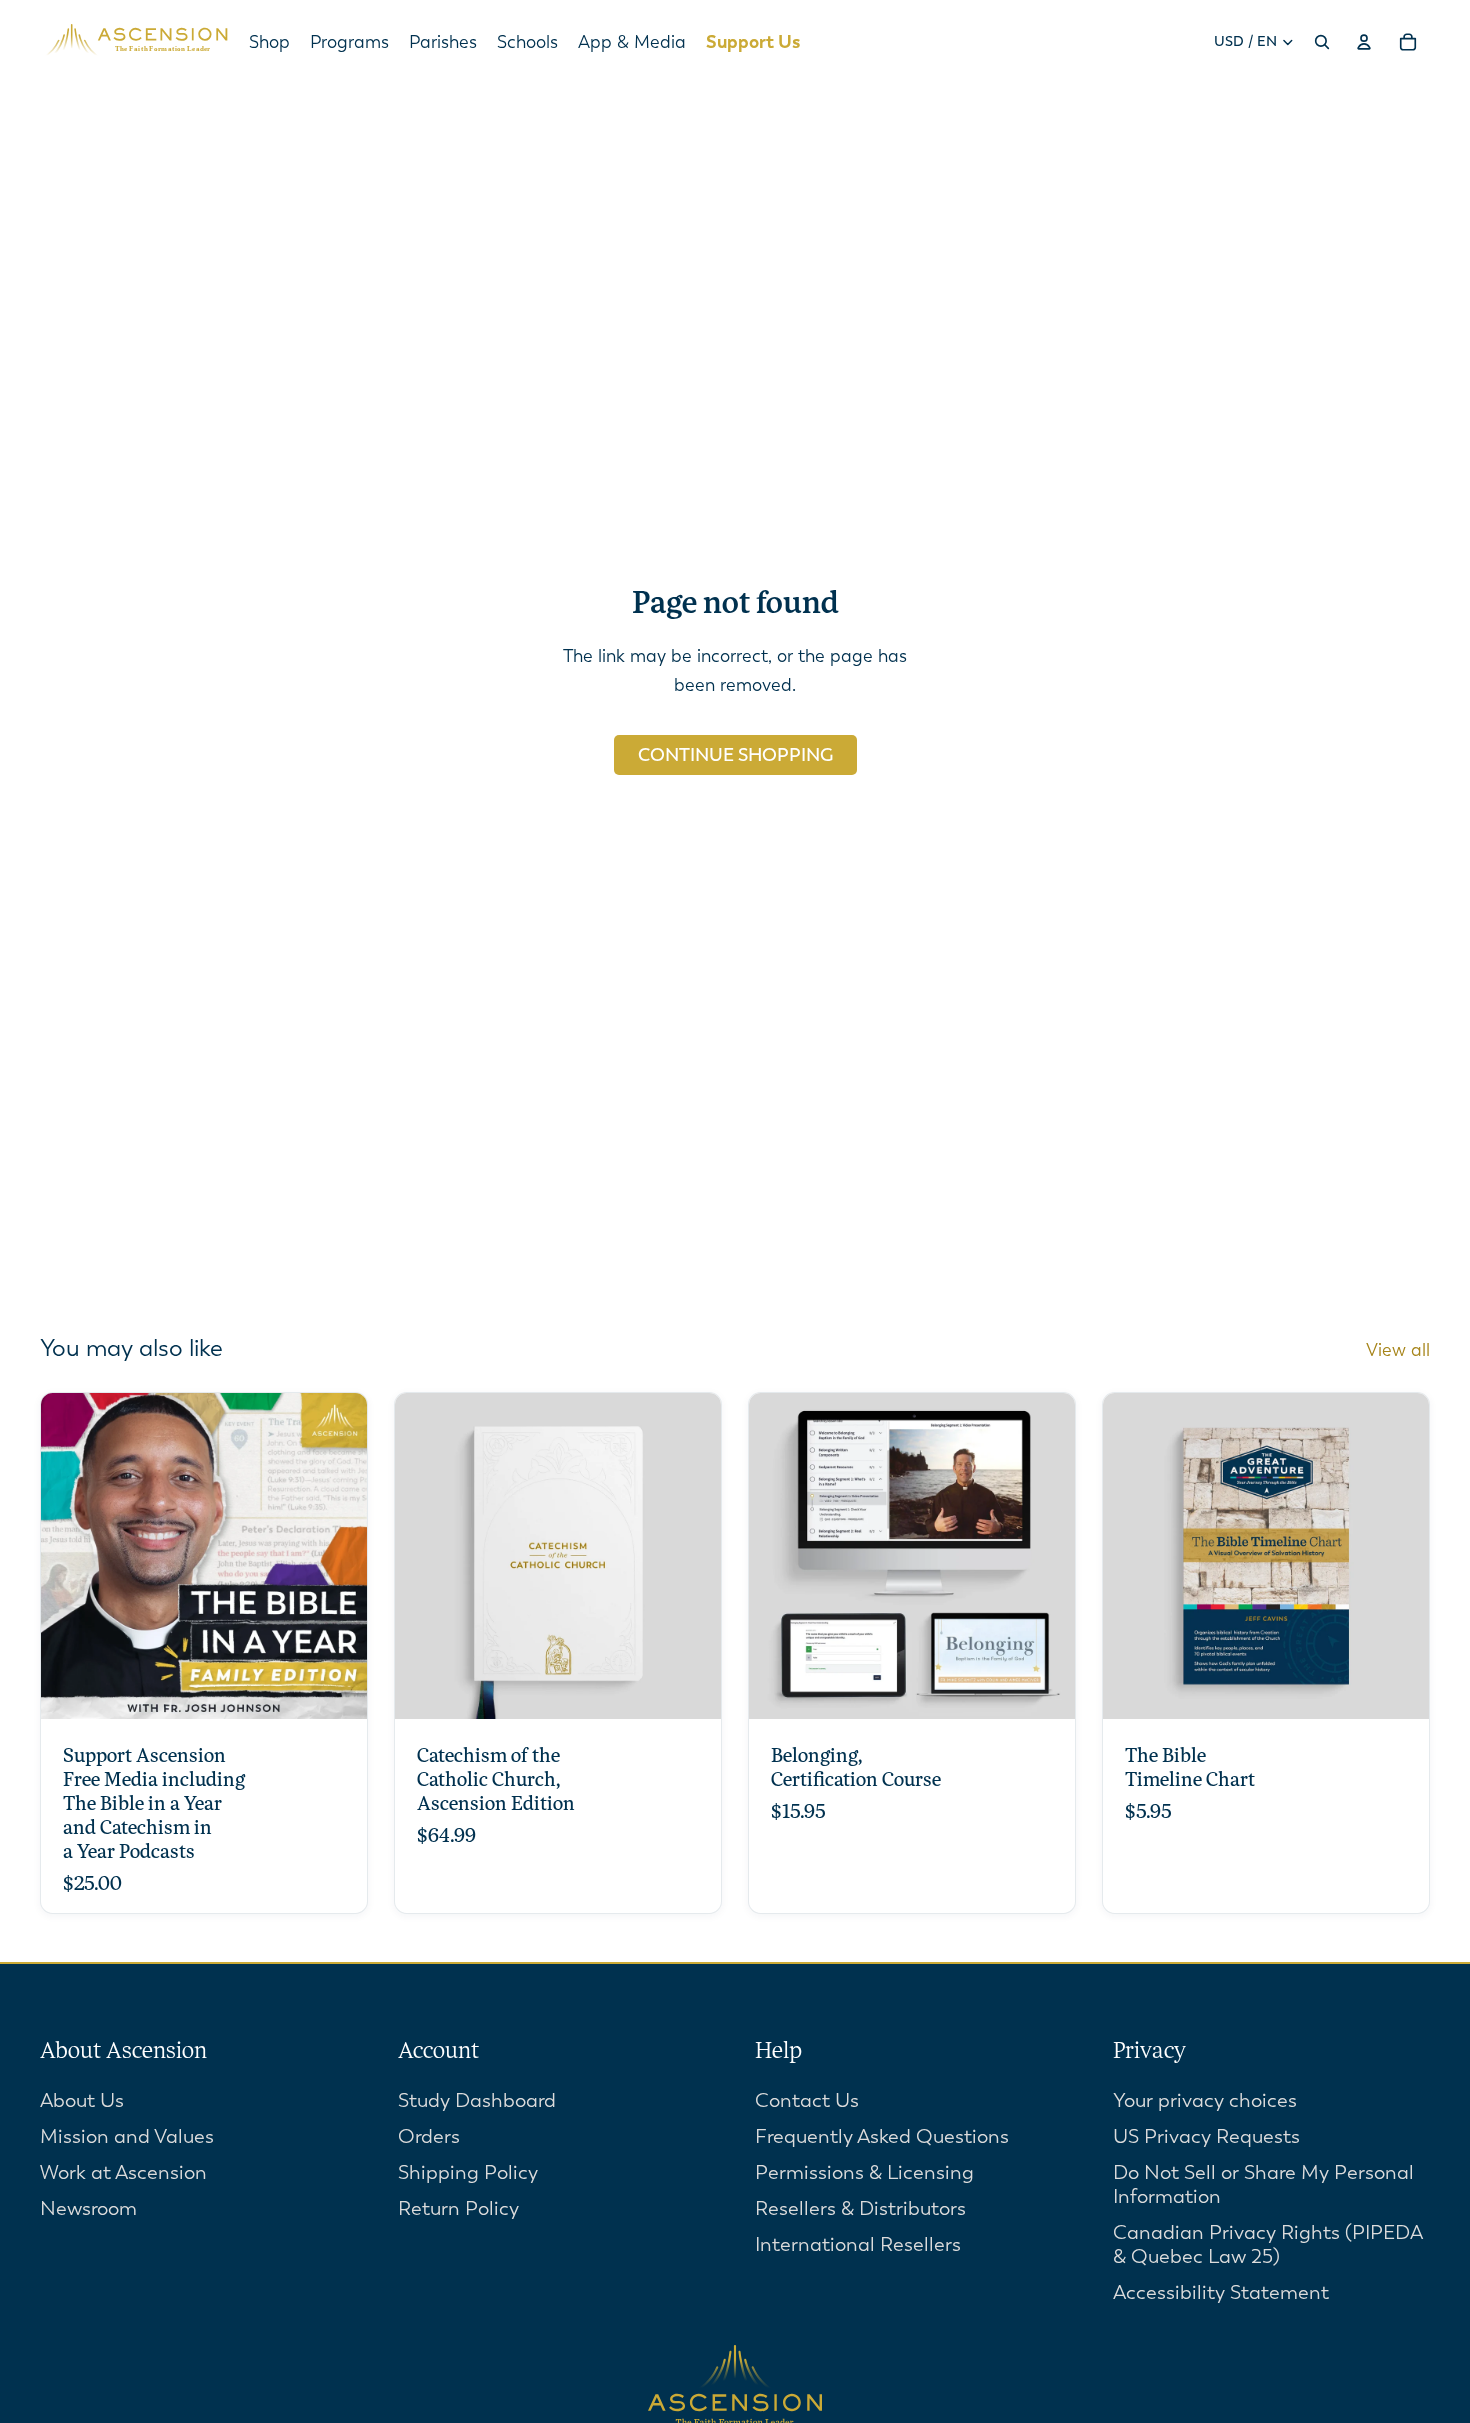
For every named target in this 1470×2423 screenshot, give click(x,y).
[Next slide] (691, 1556)
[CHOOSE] (336, 1689)
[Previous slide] (425, 1556)
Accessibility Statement (1221, 2292)
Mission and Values (127, 2136)
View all (1398, 1350)
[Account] (1364, 42)
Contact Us (807, 2100)
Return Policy (458, 2208)
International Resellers (858, 2244)
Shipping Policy (468, 2172)
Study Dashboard (477, 2100)
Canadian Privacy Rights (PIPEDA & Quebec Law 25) (1268, 2244)
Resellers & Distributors (860, 2208)
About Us (82, 2100)
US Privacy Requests (1206, 2136)
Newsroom (88, 2208)
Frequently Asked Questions (882, 2136)
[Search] (1322, 42)
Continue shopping (735, 755)
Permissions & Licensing (864, 2172)
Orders (429, 2136)
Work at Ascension (123, 2172)
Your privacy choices (1205, 2100)
